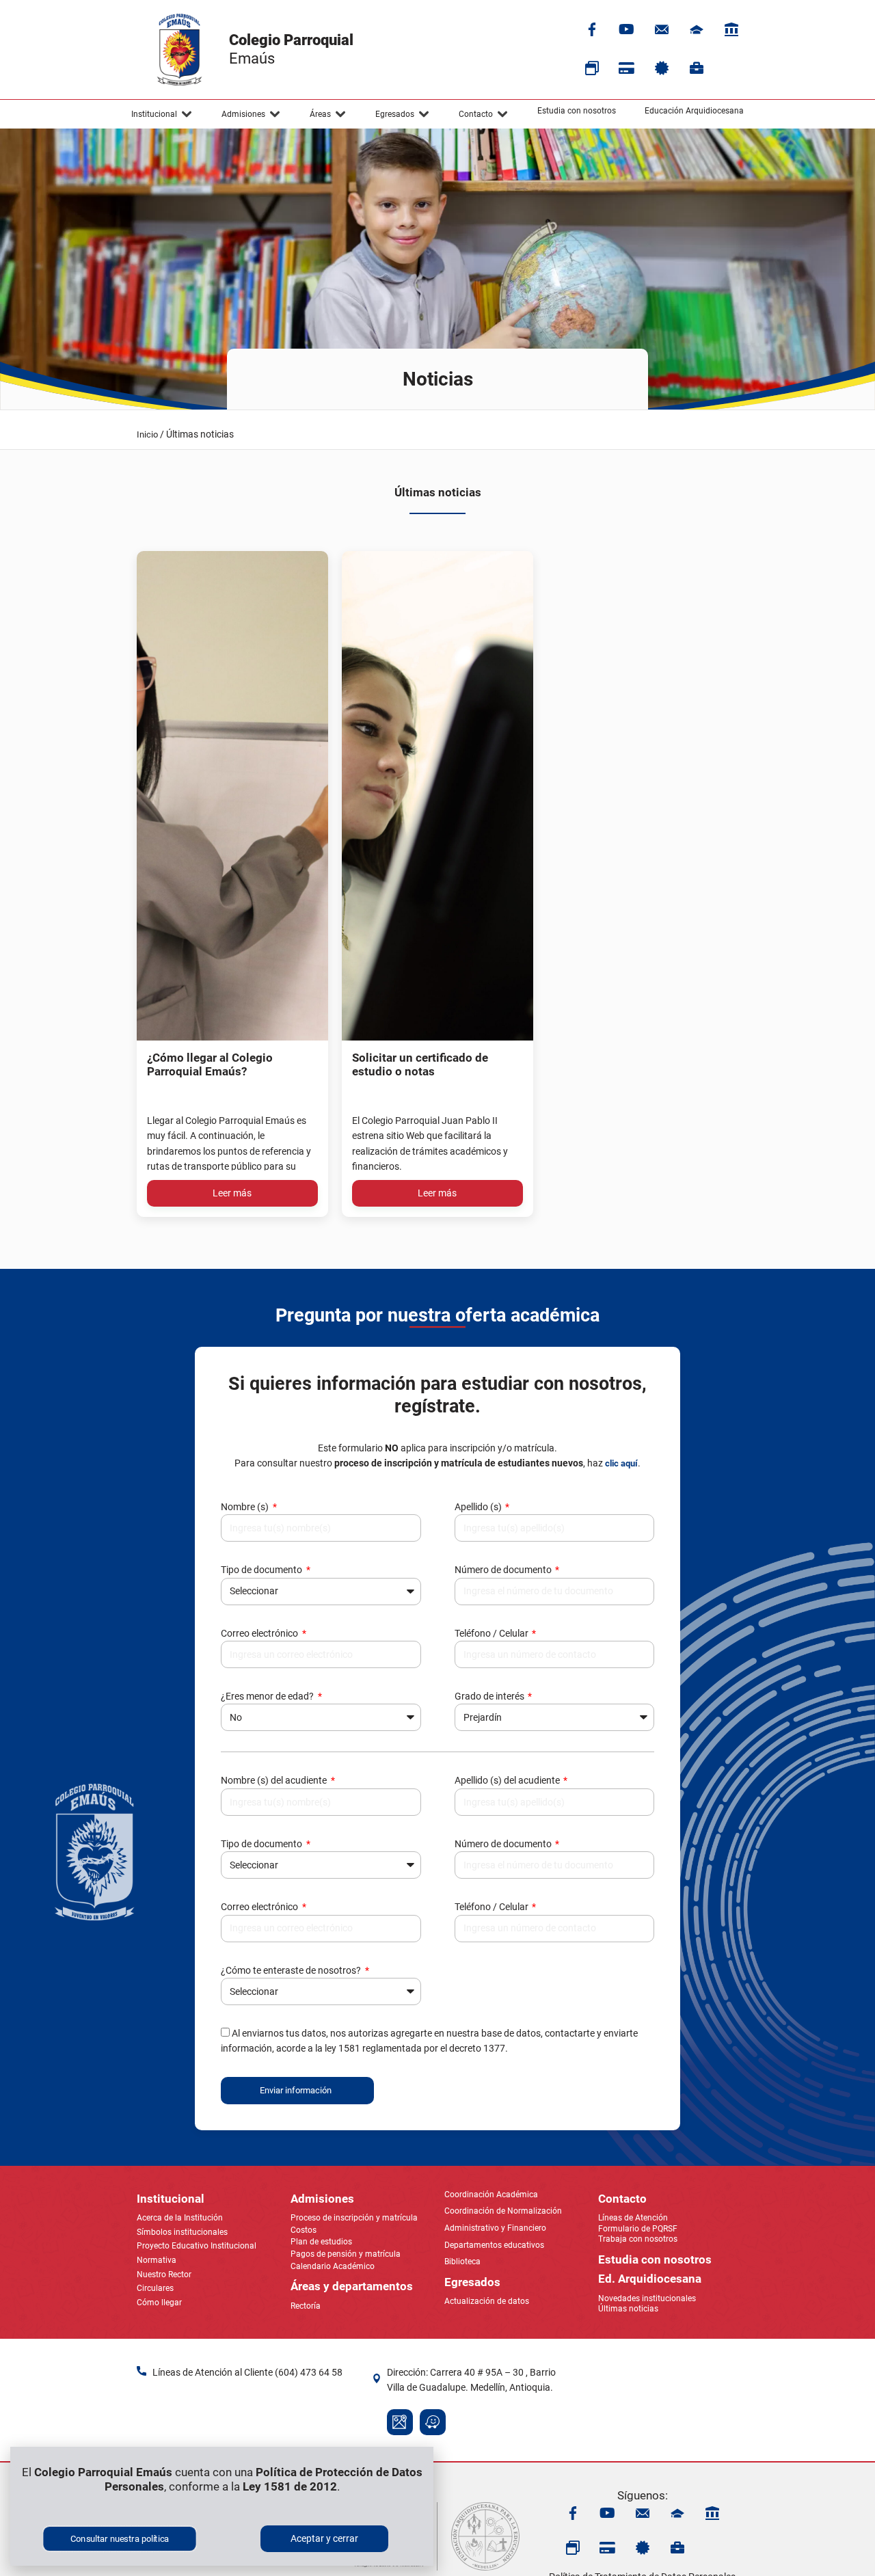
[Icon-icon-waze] (433, 2422)
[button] (162, 114)
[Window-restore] (592, 68)
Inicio (147, 434)
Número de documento (504, 1570)
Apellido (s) (479, 1507)
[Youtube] (627, 29)
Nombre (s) (246, 1507)
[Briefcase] (697, 68)
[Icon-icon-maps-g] (400, 2422)
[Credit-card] (627, 68)
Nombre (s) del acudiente (275, 1780)
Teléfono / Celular (493, 1633)
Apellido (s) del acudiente (508, 1780)
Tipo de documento (262, 1570)
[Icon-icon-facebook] (592, 29)
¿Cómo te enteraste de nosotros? (292, 1970)
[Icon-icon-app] (731, 29)
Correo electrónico (260, 1633)
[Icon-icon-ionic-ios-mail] (662, 29)
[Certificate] (662, 68)
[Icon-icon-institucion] (697, 29)
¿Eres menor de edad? (268, 1696)
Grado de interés (490, 1696)
